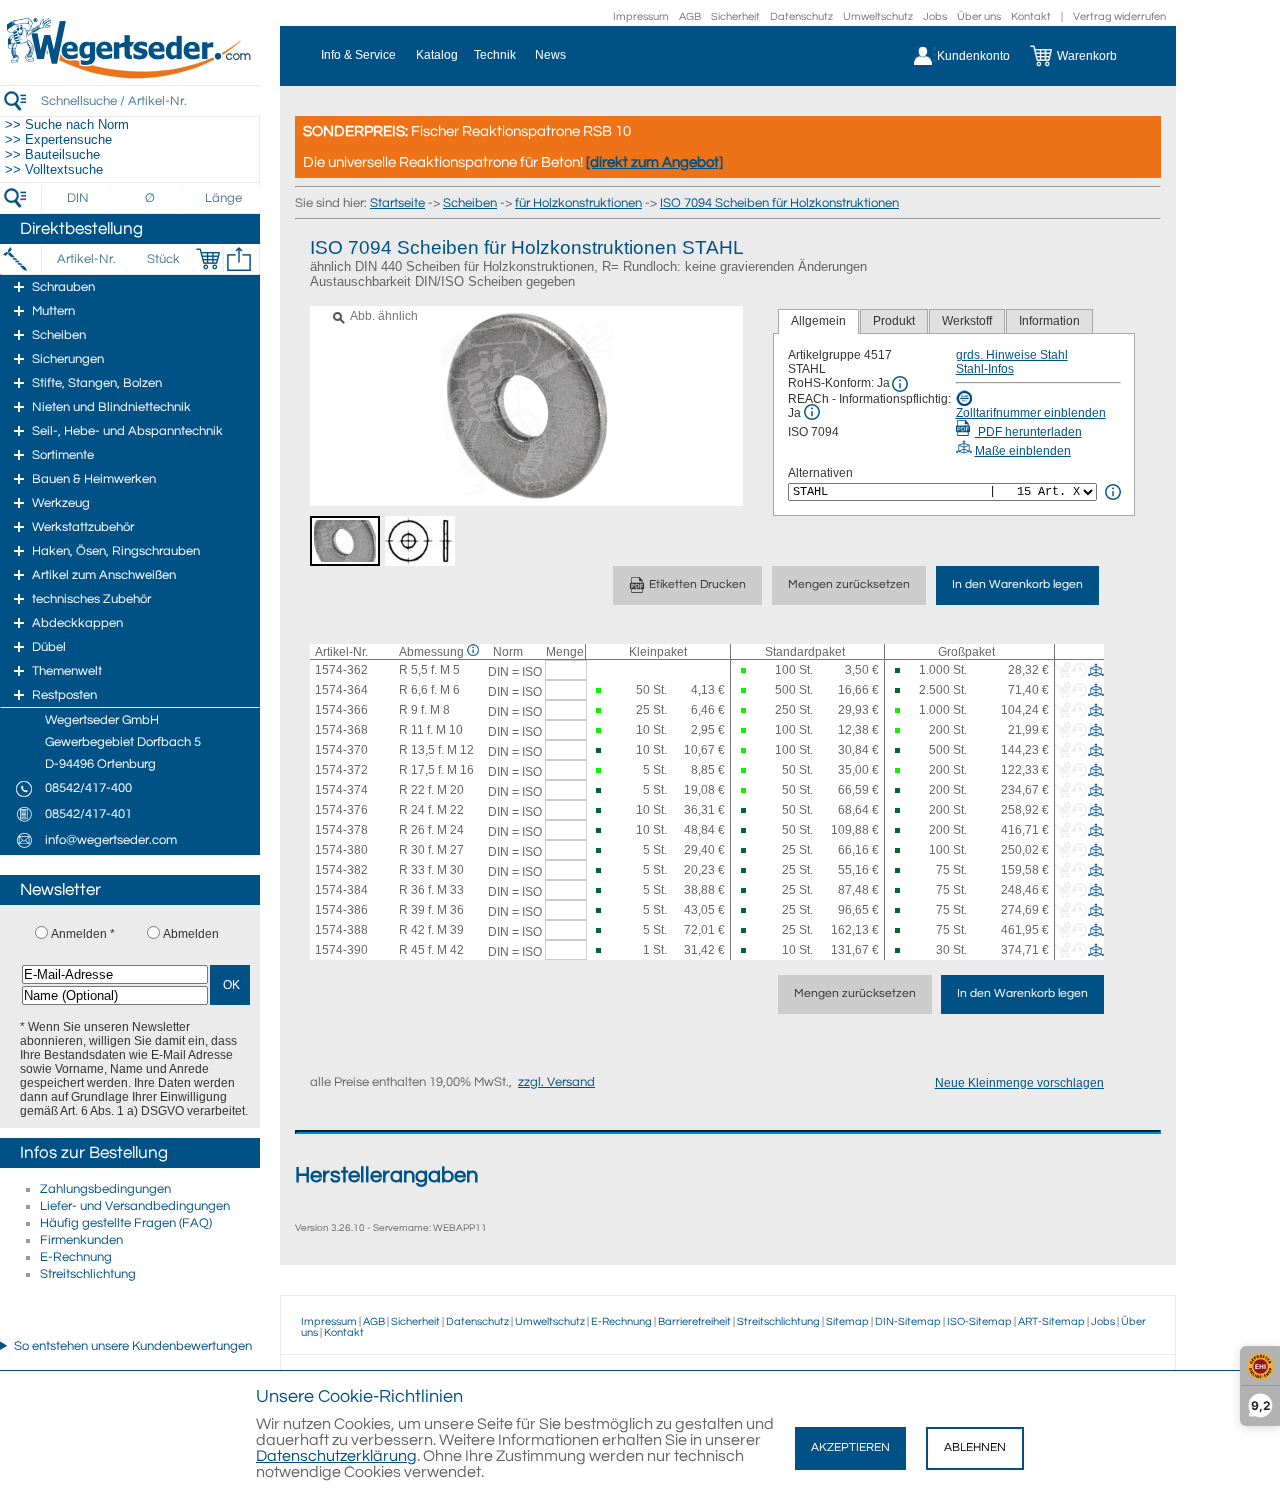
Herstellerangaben (386, 1175)
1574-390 (341, 950)
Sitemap (847, 1321)
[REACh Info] (812, 412)
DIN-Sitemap (908, 1321)
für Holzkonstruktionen (578, 203)
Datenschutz (801, 16)
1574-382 (341, 870)
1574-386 (341, 910)
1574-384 (341, 890)
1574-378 (341, 830)
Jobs (935, 16)
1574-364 (341, 690)
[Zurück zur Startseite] (130, 75)
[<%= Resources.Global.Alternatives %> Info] (1113, 492)
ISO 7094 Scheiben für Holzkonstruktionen (779, 203)
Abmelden (191, 934)
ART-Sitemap (1051, 1321)
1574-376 (341, 810)
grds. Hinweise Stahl (1012, 355)
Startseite (397, 203)
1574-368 (341, 730)
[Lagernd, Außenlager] (898, 670)
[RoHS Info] (900, 384)
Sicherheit (735, 16)
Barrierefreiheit (694, 1321)
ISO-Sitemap (979, 1321)
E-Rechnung (76, 1257)
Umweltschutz (878, 16)
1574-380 (341, 850)
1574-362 (341, 670)
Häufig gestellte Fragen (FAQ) (126, 1223)
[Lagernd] (744, 670)
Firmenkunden (81, 1240)
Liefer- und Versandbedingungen (135, 1206)
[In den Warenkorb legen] (208, 259)
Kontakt (1031, 16)
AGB (690, 16)
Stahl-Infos (985, 369)
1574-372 (341, 770)
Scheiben (470, 203)
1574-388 (341, 930)
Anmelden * (83, 934)
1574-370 (341, 750)
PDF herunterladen (1028, 432)
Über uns (979, 16)
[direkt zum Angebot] (654, 162)
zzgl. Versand (556, 1082)
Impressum (641, 16)
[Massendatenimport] (239, 259)
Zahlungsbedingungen (105, 1189)
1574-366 (341, 710)
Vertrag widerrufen (1119, 16)
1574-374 (341, 790)
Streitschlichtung (88, 1274)
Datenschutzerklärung (336, 1456)
